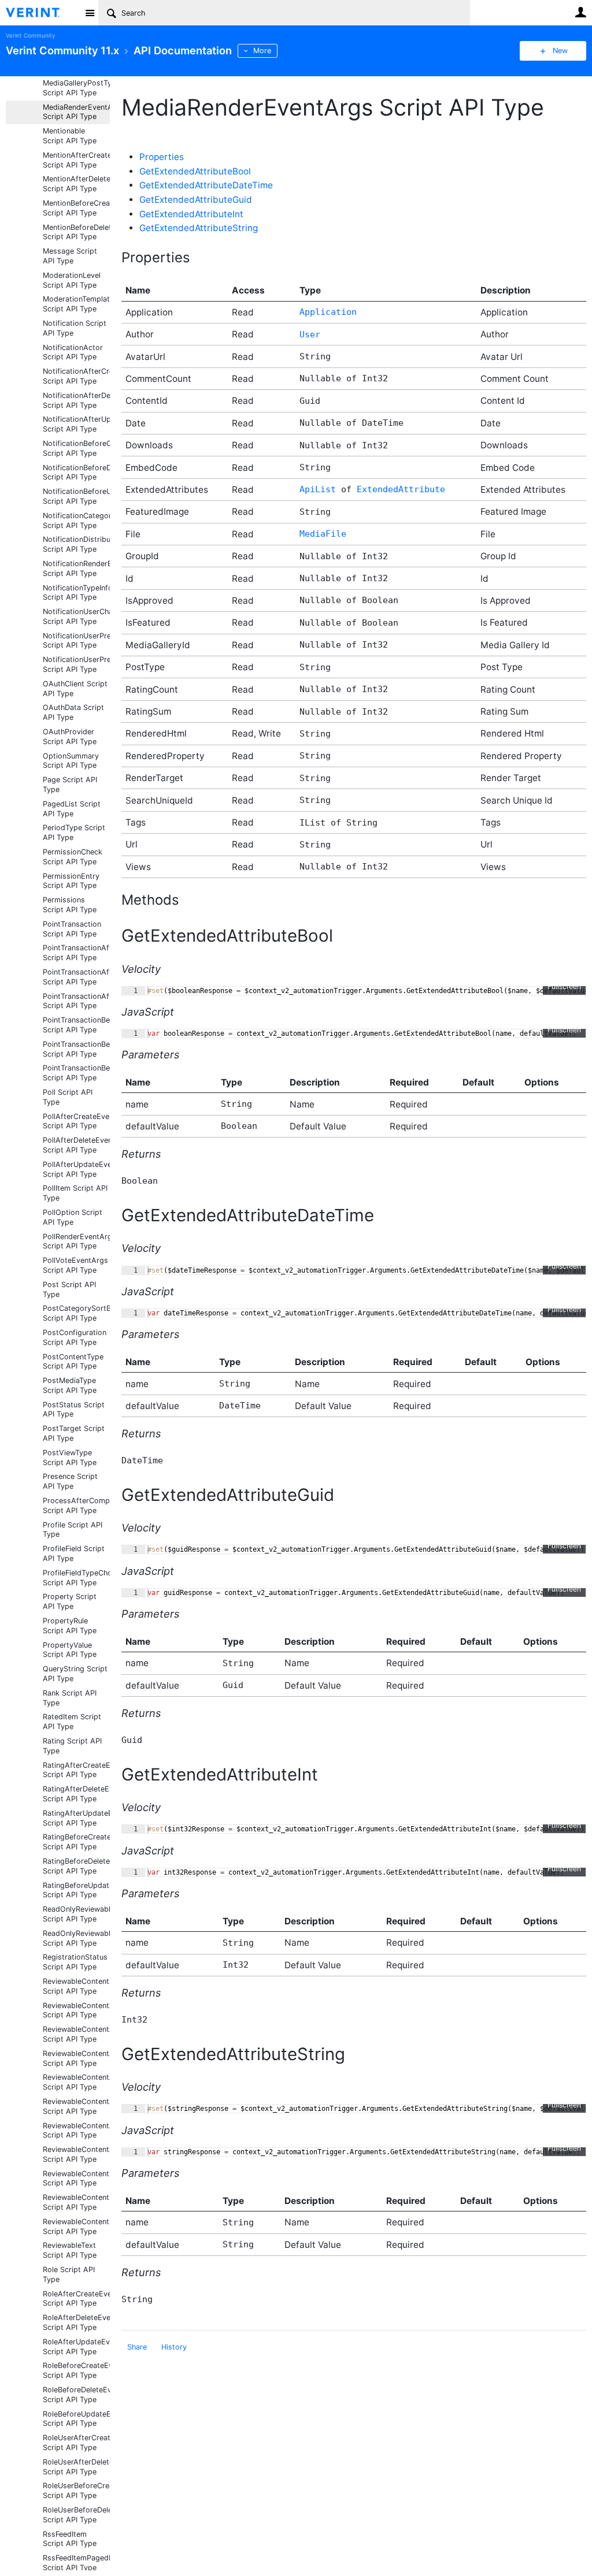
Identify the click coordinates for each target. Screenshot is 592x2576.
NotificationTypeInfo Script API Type (76, 593)
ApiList (318, 489)
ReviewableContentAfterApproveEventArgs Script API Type (76, 2034)
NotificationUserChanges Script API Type (76, 616)
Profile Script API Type (73, 1530)
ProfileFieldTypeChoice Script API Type (76, 1578)
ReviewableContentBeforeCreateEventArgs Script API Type (76, 2179)
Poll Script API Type (68, 1097)
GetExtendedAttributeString (199, 228)
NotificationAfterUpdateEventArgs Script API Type (76, 424)
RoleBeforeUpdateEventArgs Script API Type (76, 2419)
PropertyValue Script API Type (70, 1650)
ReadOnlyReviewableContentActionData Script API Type (76, 1914)
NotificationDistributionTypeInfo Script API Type (76, 544)
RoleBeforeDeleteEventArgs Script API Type (76, 2395)
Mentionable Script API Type (70, 136)
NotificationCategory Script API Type (76, 521)
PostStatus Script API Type (74, 1410)
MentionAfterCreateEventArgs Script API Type (76, 160)
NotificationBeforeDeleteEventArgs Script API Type (76, 473)
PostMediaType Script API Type (70, 1385)
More (262, 51)
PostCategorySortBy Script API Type (76, 1313)
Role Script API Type (69, 2274)
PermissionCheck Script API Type (73, 857)
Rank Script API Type (70, 1698)
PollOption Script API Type (73, 1217)
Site (90, 13)
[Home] (42, 13)
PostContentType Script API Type (73, 1362)
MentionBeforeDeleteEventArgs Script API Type (76, 232)
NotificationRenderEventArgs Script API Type (76, 568)
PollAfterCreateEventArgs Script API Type (76, 1121)
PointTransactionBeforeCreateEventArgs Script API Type (76, 1025)
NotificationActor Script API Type (73, 352)
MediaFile (323, 534)
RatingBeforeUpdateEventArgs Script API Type (76, 1890)
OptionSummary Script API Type (71, 761)
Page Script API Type (70, 785)
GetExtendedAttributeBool (195, 171)
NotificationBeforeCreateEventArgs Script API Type (76, 448)
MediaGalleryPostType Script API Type (76, 88)
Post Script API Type (69, 1289)
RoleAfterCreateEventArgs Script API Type (76, 2299)
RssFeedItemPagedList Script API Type (76, 2563)
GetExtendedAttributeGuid (196, 200)
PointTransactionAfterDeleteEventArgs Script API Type (76, 977)
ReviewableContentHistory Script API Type (76, 2226)
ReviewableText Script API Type (70, 2250)
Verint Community (30, 36)
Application (328, 312)
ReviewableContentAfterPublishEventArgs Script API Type (76, 2131)
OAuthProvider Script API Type (70, 737)
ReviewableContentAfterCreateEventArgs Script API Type (76, 2058)
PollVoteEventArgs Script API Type (75, 1265)
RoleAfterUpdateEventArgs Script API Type (76, 2347)
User (580, 12)
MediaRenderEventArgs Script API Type (76, 112)
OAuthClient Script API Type (75, 689)
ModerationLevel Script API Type (72, 280)
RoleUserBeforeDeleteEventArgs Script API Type (76, 2515)
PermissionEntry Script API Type (71, 881)
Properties (162, 157)
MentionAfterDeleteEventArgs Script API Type (76, 184)
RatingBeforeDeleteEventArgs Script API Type (76, 1866)
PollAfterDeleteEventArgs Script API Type (76, 1145)
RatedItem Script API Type (72, 1722)
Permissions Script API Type (70, 905)
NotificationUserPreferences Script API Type (76, 664)
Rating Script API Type (72, 1746)
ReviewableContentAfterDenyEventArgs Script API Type (76, 2106)
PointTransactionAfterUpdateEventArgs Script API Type (76, 1001)
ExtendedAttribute (401, 489)
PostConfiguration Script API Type (75, 1337)
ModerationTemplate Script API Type (76, 304)
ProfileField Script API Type (74, 1553)
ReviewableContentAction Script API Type (76, 2010)
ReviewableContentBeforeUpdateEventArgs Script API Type (76, 2202)
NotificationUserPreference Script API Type (76, 641)
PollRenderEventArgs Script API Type (76, 1241)
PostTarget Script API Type (74, 1433)
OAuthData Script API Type (73, 712)
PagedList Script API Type (72, 809)
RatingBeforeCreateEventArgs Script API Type (76, 1842)
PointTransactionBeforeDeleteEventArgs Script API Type (76, 1049)
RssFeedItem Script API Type (70, 2539)
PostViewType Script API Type (70, 1458)
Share (137, 2347)
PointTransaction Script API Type (72, 929)
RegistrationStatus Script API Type (75, 1962)
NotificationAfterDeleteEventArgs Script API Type (76, 400)
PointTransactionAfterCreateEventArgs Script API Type (76, 953)
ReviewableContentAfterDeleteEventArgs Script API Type (76, 2082)
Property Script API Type (70, 1601)
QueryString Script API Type (75, 1674)
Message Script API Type (70, 256)
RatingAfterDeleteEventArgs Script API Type (76, 1794)
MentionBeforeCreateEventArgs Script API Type (76, 208)
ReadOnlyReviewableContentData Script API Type (76, 1938)
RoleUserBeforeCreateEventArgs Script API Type (76, 2490)
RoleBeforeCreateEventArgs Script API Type (76, 2370)
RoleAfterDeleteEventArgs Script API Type (76, 2322)
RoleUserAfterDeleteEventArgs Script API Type (76, 2467)
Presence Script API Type (70, 1481)
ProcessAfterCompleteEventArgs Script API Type (76, 1506)
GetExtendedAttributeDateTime (206, 185)
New (560, 51)
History (174, 2347)
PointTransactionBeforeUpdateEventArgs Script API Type (76, 1073)
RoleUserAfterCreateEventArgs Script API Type (76, 2443)
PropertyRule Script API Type (70, 1626)
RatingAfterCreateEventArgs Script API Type (76, 1770)
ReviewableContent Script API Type (76, 1986)
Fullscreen (564, 986)
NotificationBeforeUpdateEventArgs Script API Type (76, 496)
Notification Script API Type (75, 328)
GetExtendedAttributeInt (191, 214)
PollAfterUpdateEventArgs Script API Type (76, 1169)
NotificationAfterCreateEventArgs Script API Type (76, 376)
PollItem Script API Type (75, 1193)
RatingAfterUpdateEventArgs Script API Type (76, 1818)
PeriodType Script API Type (74, 832)
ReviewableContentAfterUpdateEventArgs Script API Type (76, 2154)
